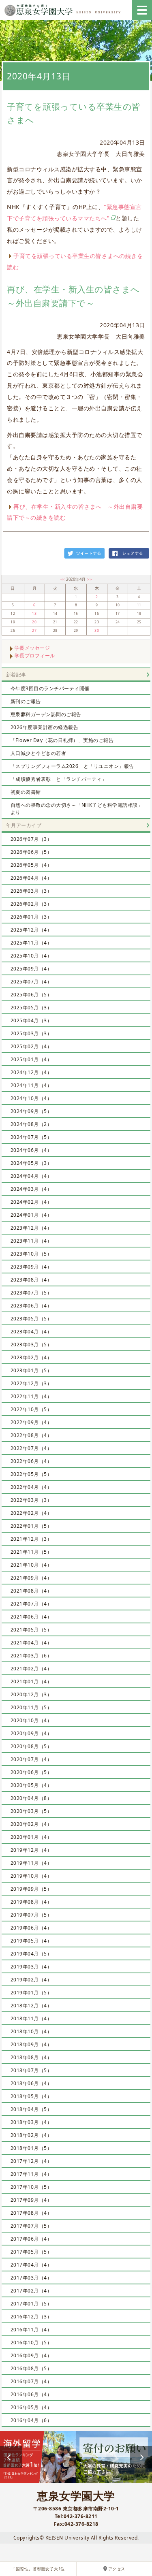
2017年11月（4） (31, 2174)
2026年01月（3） (31, 917)
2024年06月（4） (31, 1150)
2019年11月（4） (31, 1863)
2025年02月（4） (31, 1046)
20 (34, 622)
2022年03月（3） (31, 1500)
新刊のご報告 (26, 701)
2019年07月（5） (31, 1915)
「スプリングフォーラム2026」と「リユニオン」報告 (72, 766)
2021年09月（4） (31, 1578)
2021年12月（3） (31, 1539)
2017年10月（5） (31, 2187)
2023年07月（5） (31, 1293)
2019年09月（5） (31, 1889)
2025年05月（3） (31, 1008)
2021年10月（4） (31, 1565)
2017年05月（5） (31, 2252)
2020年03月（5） (31, 1811)
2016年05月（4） (31, 2407)
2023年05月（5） (31, 1319)
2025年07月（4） (31, 982)
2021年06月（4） (31, 1617)
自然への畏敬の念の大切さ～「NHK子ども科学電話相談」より (77, 809)
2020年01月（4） (31, 1837)
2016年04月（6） (31, 2420)
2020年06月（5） (31, 1772)
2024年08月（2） (31, 1124)
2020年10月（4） (31, 1720)
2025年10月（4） (31, 956)
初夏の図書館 (26, 792)
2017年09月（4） (31, 2200)
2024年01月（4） (31, 1215)
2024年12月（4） (31, 1072)
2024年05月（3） (31, 1163)
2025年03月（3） (31, 1033)
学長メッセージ (32, 648)
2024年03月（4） (31, 1189)
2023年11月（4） (31, 1241)
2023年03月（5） (31, 1345)
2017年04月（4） (31, 2265)
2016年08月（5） (31, 2368)
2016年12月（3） (31, 2317)
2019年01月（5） (31, 1993)
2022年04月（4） (31, 1487)
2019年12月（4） (31, 1850)
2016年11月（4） (31, 2330)
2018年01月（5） (31, 2148)
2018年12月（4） (31, 2006)
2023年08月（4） (31, 1280)
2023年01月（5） (31, 1370)
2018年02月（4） (31, 2135)
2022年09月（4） (31, 1422)
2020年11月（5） (31, 1707)
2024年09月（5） (31, 1111)
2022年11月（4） (31, 1396)
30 (97, 631)
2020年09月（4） (31, 1733)
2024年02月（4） (31, 1202)
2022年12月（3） (31, 1383)
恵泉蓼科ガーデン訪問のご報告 (46, 714)
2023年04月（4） (31, 1332)
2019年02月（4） (31, 1980)
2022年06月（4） (31, 1461)
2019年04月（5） (31, 1954)
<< (63, 579)
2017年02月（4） (31, 2291)
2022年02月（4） (31, 1513)
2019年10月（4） (31, 1876)
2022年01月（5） (31, 1526)
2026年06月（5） (31, 852)
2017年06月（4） (31, 2239)
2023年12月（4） (31, 1228)
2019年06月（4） (31, 1928)
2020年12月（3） (31, 1694)
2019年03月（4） (31, 1967)
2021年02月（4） (31, 1669)
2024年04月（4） (31, 1176)
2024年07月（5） (31, 1137)
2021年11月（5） (31, 1552)
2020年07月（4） (31, 1759)
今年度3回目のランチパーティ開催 (50, 688)
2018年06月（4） (31, 2083)
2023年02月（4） (31, 1357)
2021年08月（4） (31, 1591)
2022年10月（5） (31, 1409)
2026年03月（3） (31, 891)
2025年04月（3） (31, 1020)
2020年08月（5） (31, 1746)
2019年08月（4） (31, 1902)
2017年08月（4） (31, 2213)
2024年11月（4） (31, 1085)
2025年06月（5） (31, 995)
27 (34, 631)
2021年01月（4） (31, 1681)
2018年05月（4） (31, 2096)
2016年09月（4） (31, 2355)
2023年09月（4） (31, 1267)
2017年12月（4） (31, 2161)
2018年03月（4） (31, 2122)
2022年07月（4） (31, 1448)
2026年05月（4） (31, 865)
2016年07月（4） (31, 2381)
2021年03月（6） (31, 1656)
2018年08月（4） (31, 2057)
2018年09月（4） (31, 2044)
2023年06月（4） (31, 1306)
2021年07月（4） (31, 1604)
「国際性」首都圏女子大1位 (38, 2569)
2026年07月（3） (31, 839)
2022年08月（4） (31, 1435)
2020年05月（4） (31, 1785)
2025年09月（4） (31, 969)
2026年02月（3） (31, 904)
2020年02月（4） (31, 1824)
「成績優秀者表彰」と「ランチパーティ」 (59, 779)
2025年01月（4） (31, 1059)
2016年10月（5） (31, 2342)
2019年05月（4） (31, 1941)
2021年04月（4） (31, 1643)
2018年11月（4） (31, 2018)
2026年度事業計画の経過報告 (45, 727)
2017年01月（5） (31, 2304)
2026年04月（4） (31, 878)
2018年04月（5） (31, 2109)
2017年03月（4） (31, 2278)
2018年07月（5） (31, 2070)
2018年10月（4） (31, 2031)
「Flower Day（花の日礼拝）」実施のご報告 (62, 740)
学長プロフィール (35, 656)
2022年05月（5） (31, 1474)
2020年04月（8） (31, 1798)
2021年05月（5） (31, 1630)
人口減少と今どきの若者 (39, 753)
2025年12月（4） (31, 930)
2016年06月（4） (31, 2394)
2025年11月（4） (31, 943)
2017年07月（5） (31, 2226)
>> (89, 579)
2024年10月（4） (31, 1098)
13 (34, 614)
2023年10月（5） (31, 1254)
